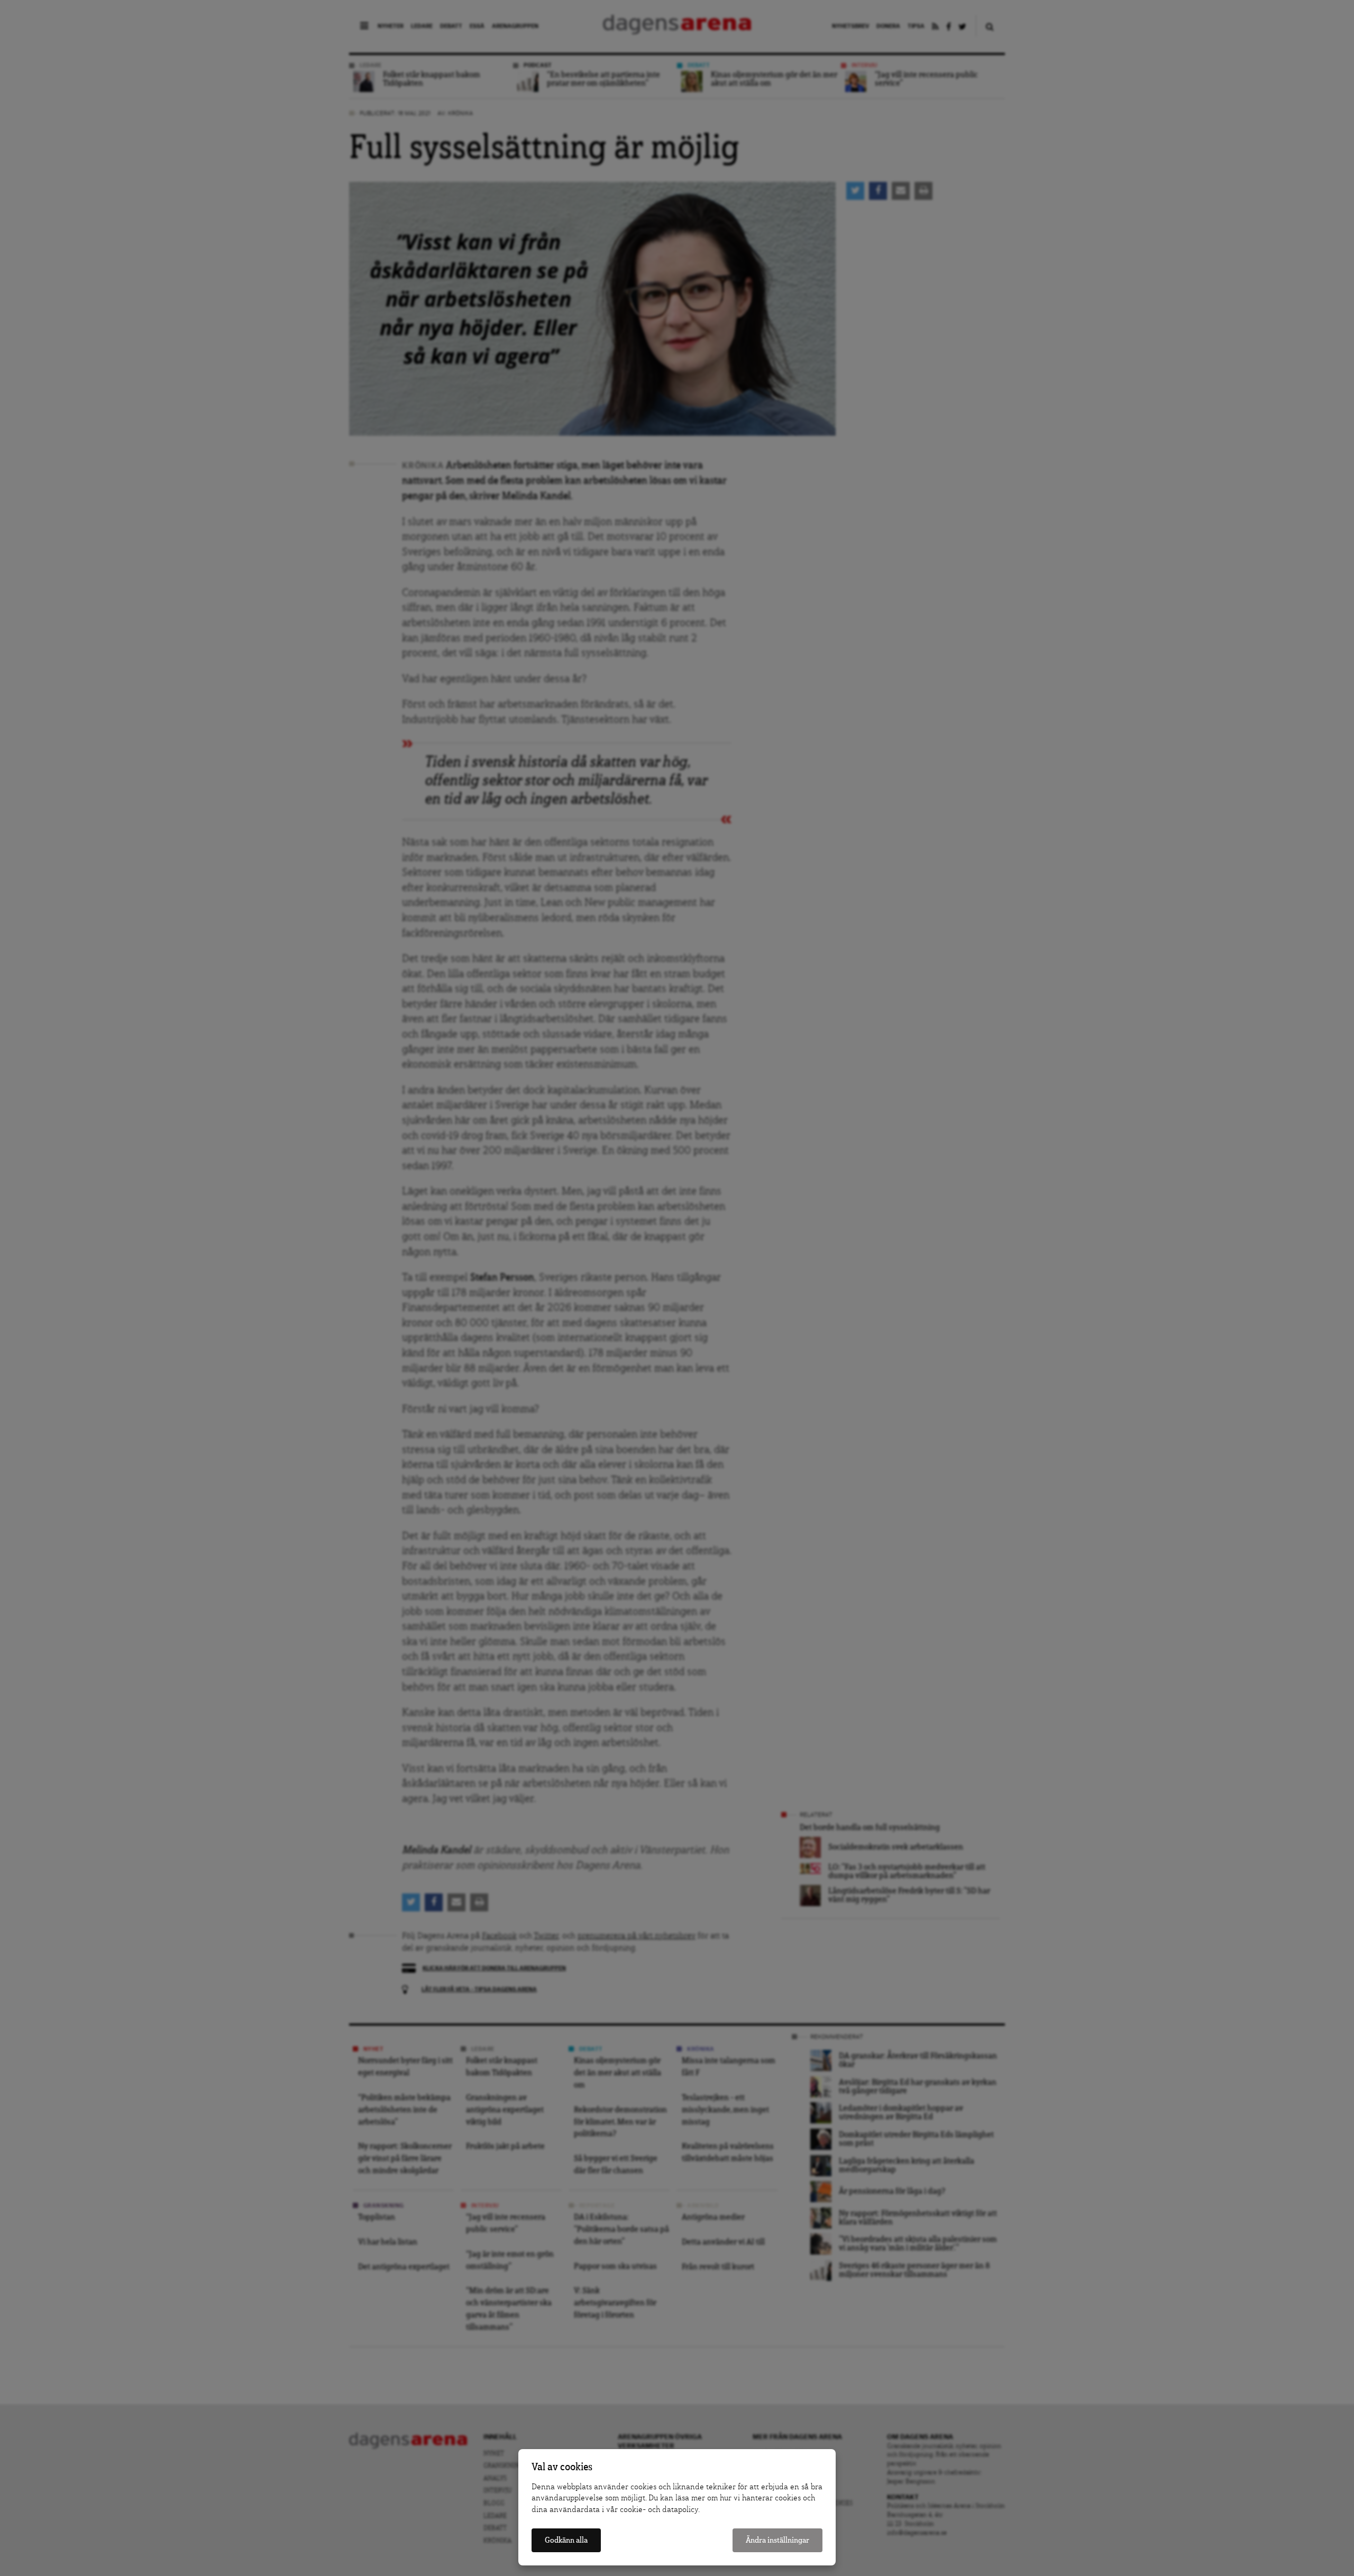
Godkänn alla (566, 2540)
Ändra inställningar (777, 2540)
